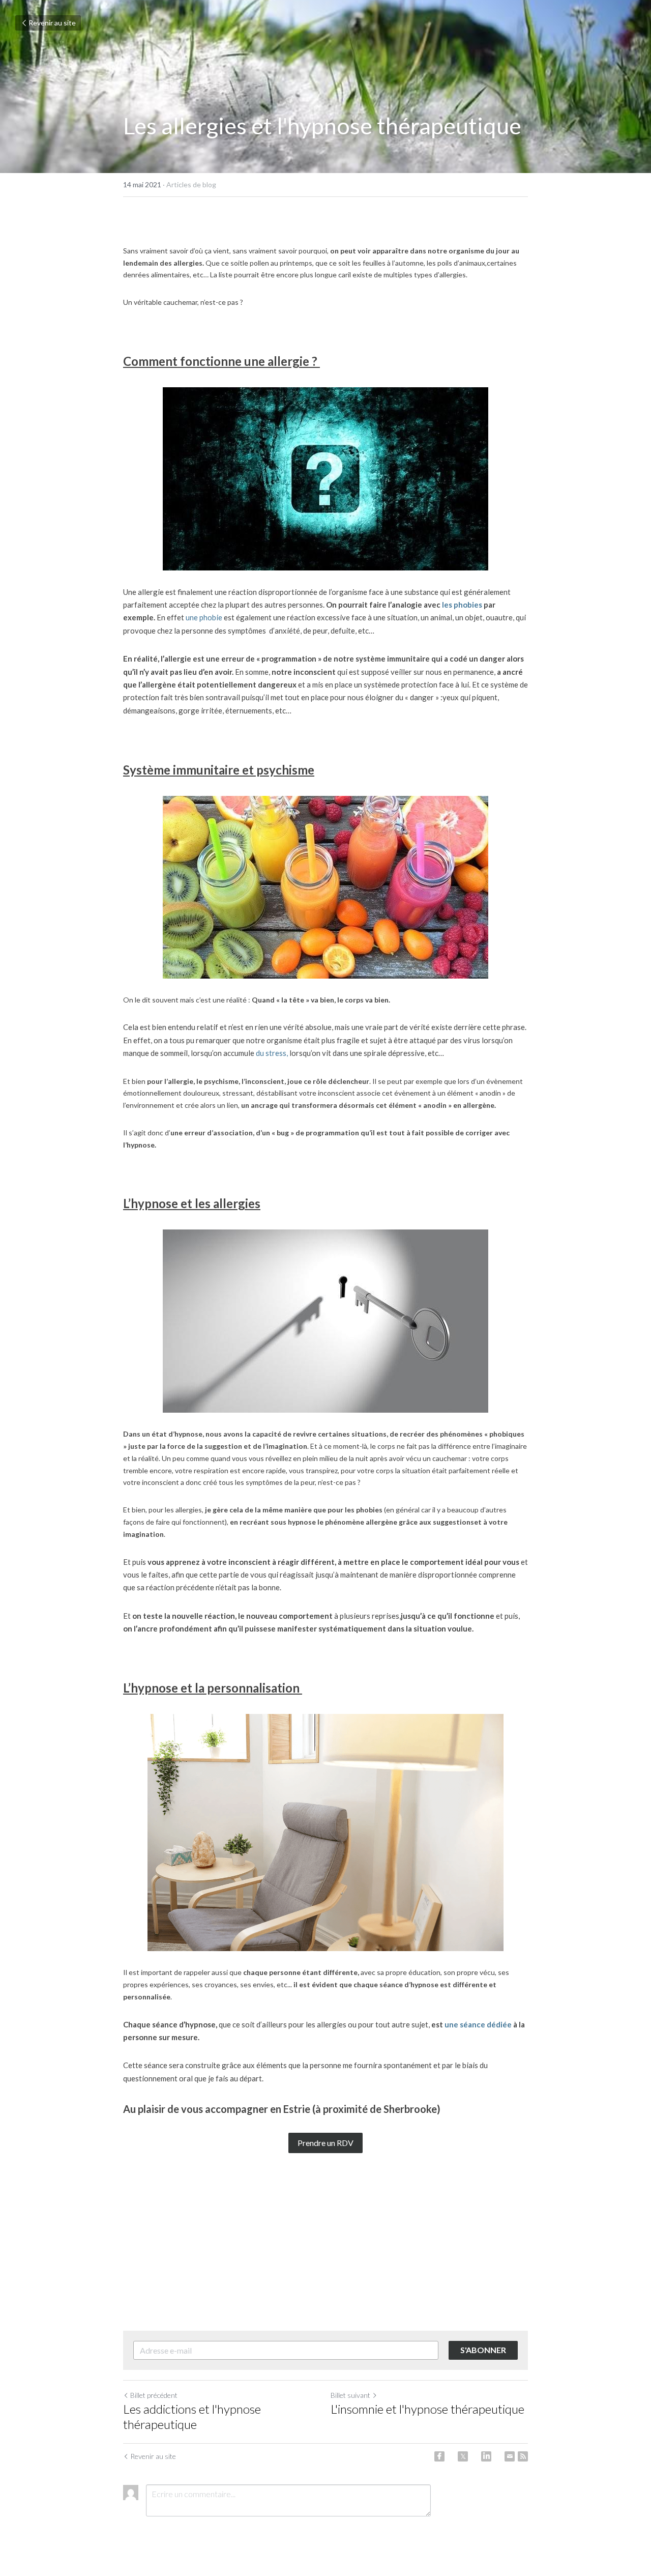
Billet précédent (154, 2395)
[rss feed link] (523, 2456)
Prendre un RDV (325, 2143)
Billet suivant (350, 2395)
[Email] (510, 2456)
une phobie (204, 617)
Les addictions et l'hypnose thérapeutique (192, 2416)
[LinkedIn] (486, 2456)
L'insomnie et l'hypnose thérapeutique (427, 2409)
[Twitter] (463, 2456)
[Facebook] (439, 2456)
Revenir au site (52, 23)
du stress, (272, 1053)
